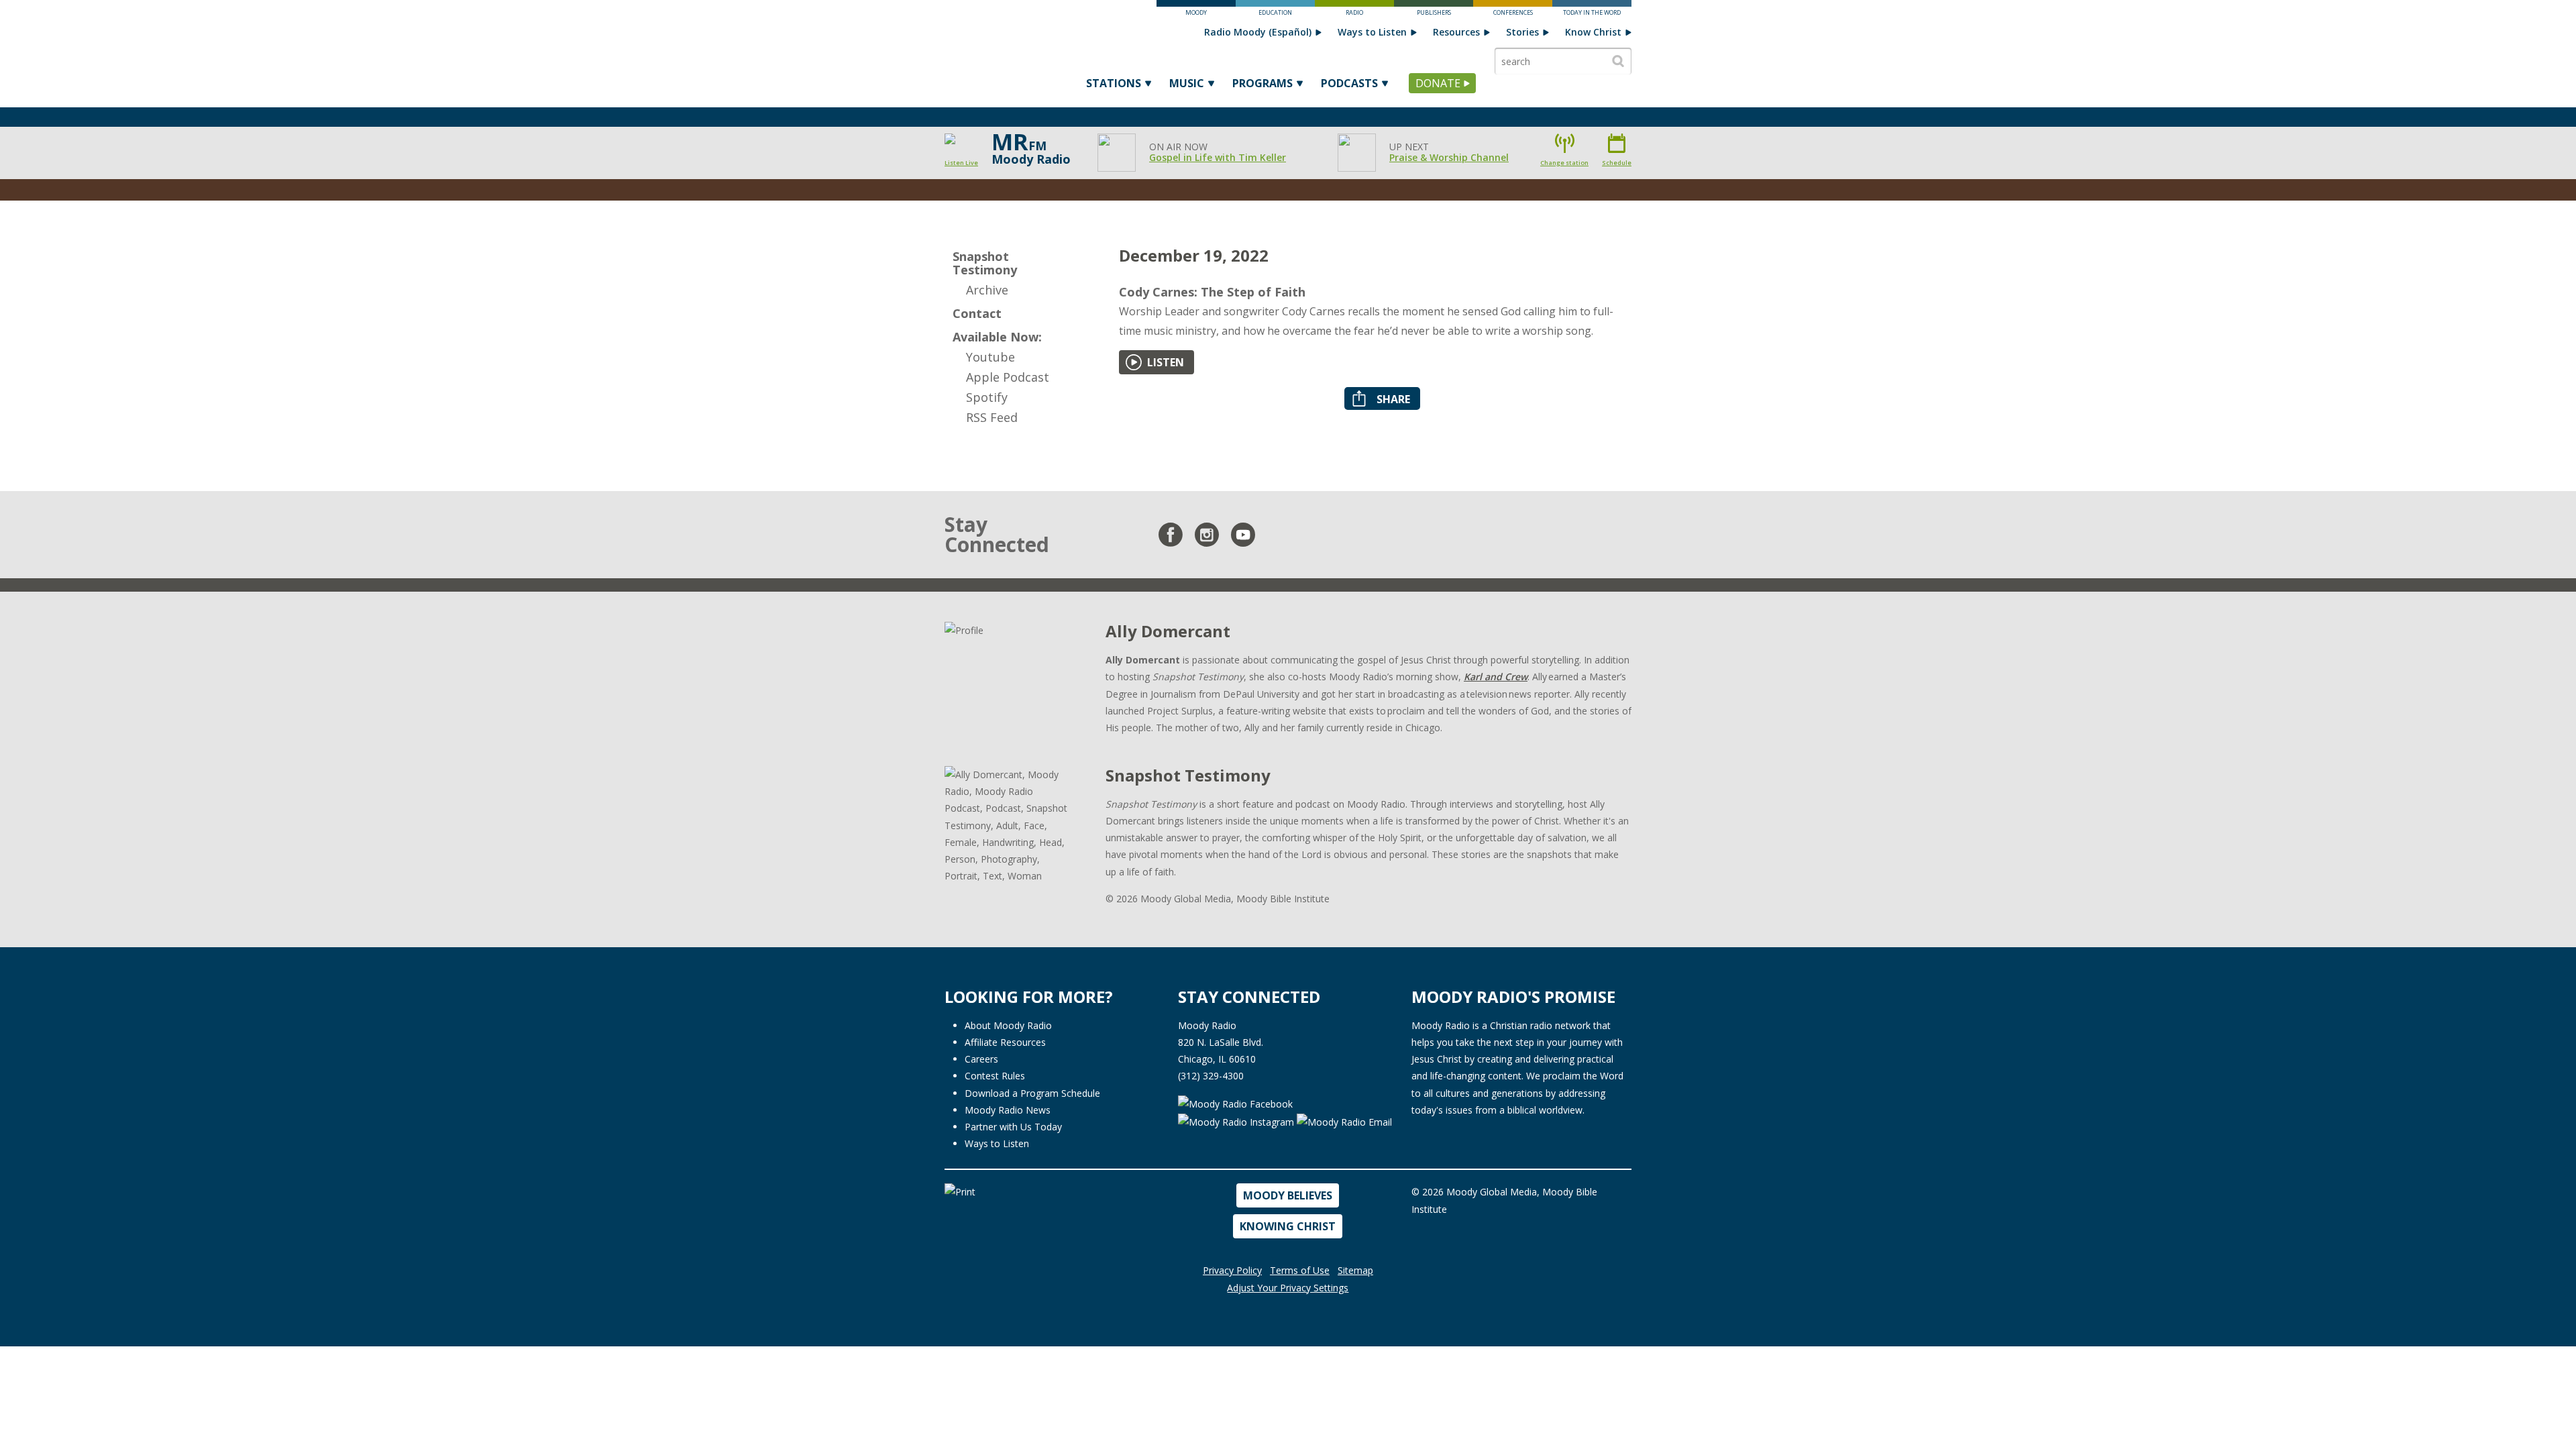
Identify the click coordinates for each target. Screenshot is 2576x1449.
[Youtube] (1243, 535)
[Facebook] (1171, 535)
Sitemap (1355, 1270)
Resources (1456, 32)
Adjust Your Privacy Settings (1288, 1288)
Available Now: (997, 337)
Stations (1114, 83)
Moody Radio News (1008, 1110)
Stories (1522, 32)
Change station (1564, 163)
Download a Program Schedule (1032, 1093)
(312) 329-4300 (1211, 1076)
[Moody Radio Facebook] (1235, 1103)
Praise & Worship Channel (1449, 157)
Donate (1438, 83)
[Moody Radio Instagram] (1237, 1121)
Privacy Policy (1232, 1270)
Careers (981, 1059)
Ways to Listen (1372, 32)
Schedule (1617, 163)
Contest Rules (995, 1076)
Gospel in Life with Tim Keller (1218, 157)
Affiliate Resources (1005, 1042)
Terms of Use (1300, 1270)
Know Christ (1593, 32)
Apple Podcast (1008, 377)
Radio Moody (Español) (1258, 32)
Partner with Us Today (1013, 1127)
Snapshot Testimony (985, 263)
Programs (1263, 83)
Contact (977, 313)
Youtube (990, 357)
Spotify (987, 397)
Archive (987, 290)
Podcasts (1349, 83)
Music (1187, 83)
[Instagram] (1207, 535)
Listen (1166, 362)
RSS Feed (992, 417)
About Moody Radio (1008, 1025)
